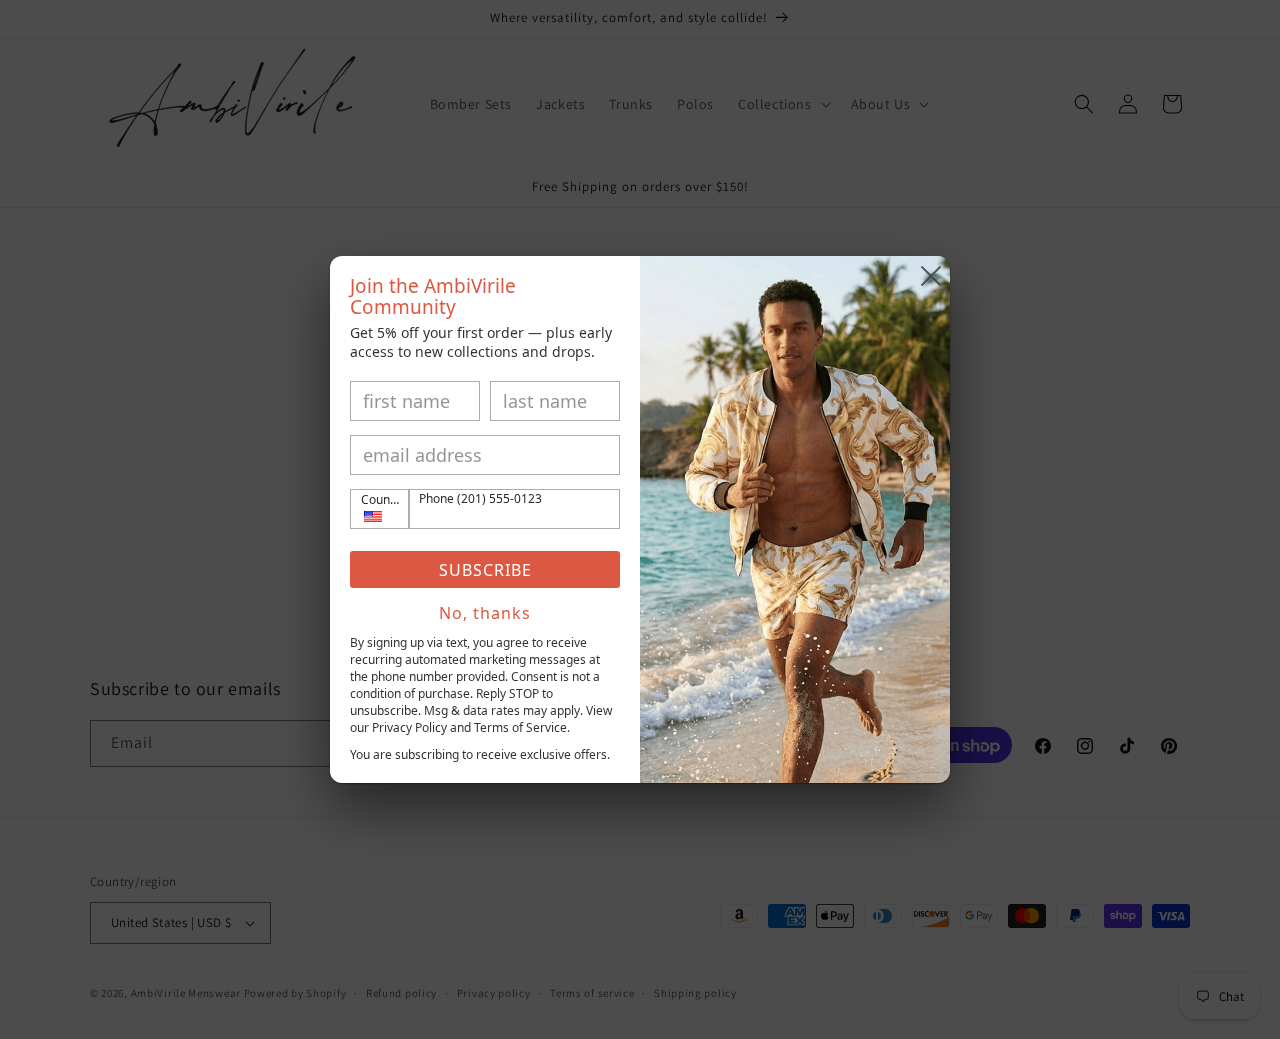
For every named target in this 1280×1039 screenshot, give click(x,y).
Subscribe (485, 570)
